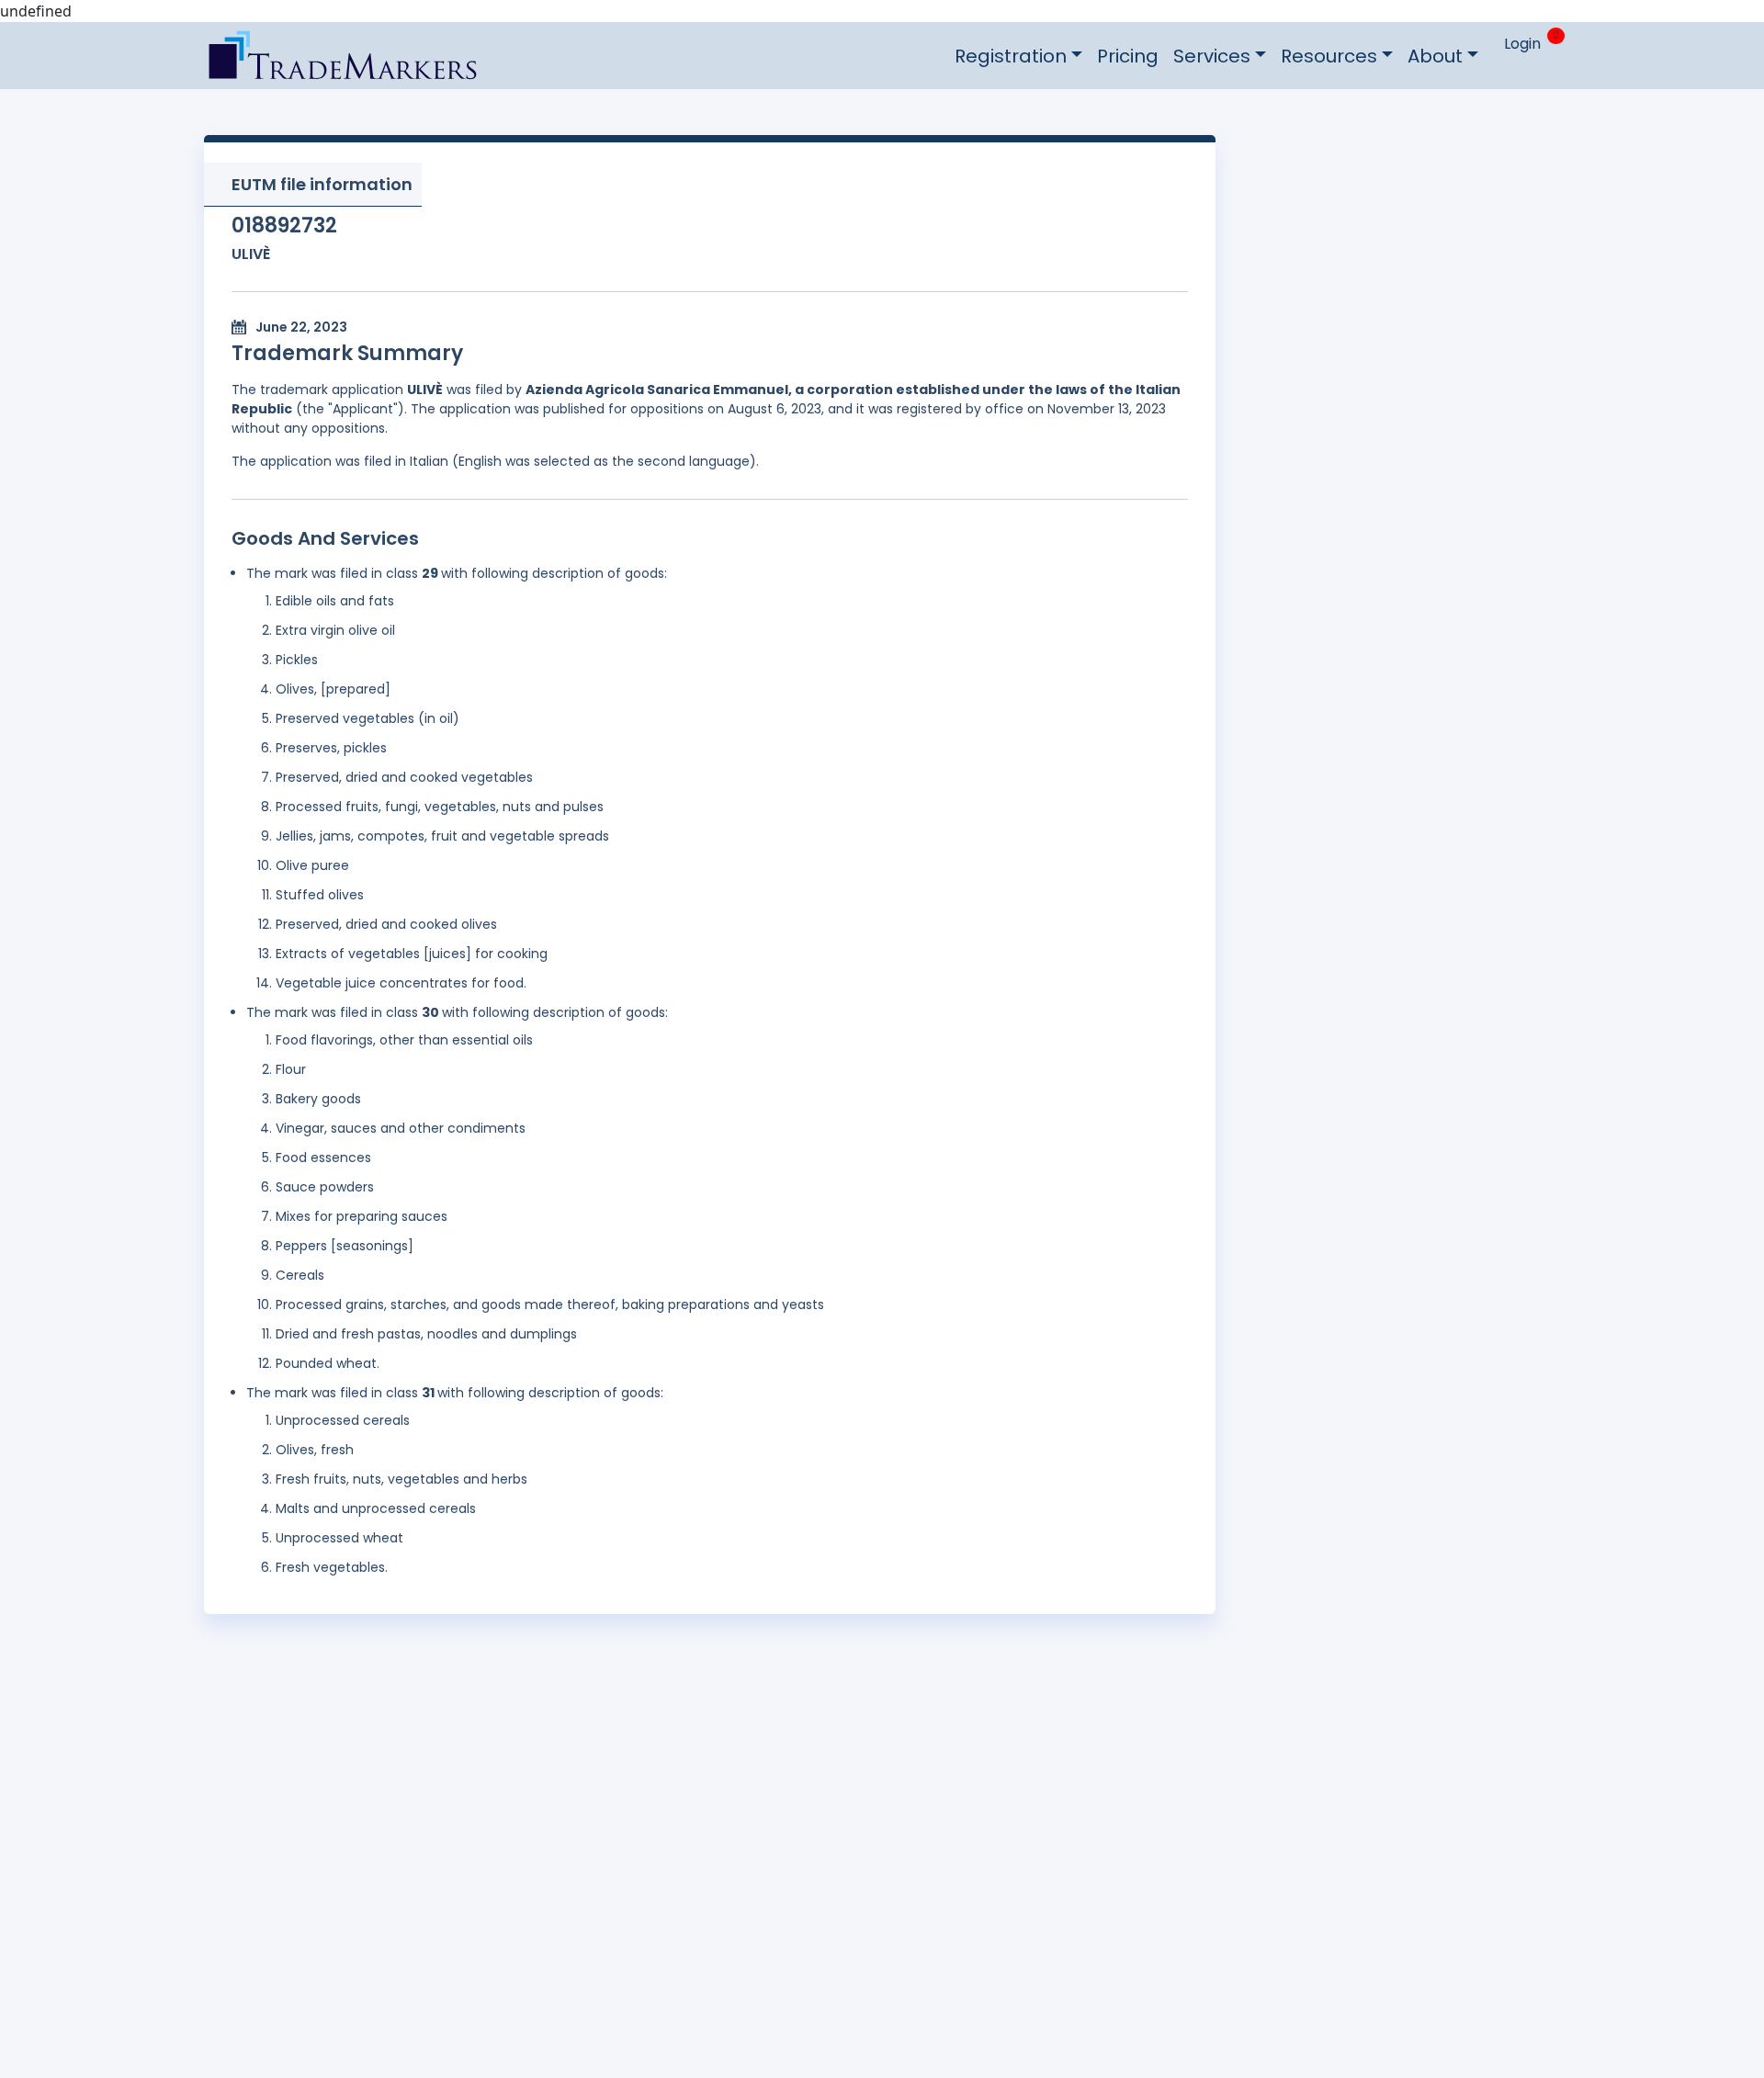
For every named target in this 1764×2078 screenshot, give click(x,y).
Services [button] (1212, 56)
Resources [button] (1329, 56)
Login (1522, 44)
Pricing (1128, 56)
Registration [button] (1011, 56)
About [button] (1435, 56)
